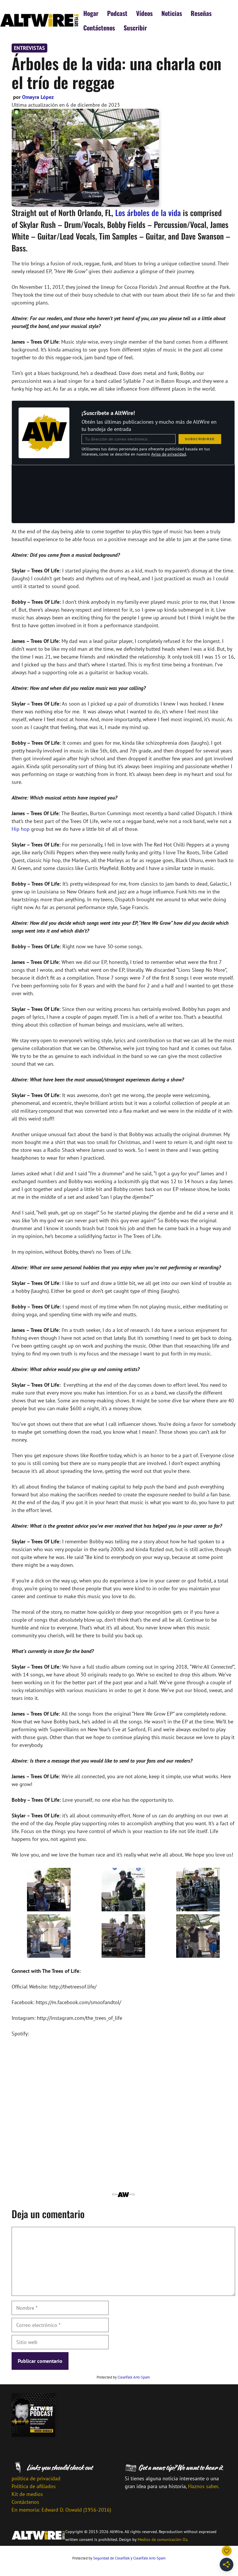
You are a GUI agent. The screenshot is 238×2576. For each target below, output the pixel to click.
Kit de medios (27, 2494)
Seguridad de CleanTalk (111, 2558)
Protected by (123, 2377)
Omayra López (38, 97)
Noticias (172, 13)
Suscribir (135, 28)
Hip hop (21, 829)
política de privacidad (36, 2478)
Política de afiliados (34, 2486)
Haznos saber (203, 2486)
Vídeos (144, 13)
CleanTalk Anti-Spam (134, 2377)
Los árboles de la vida (148, 213)
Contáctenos (99, 28)
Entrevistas (29, 48)
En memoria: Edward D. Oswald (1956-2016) (61, 2510)
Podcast (117, 13)
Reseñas (201, 13)
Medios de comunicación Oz (162, 2539)
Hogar (91, 13)
